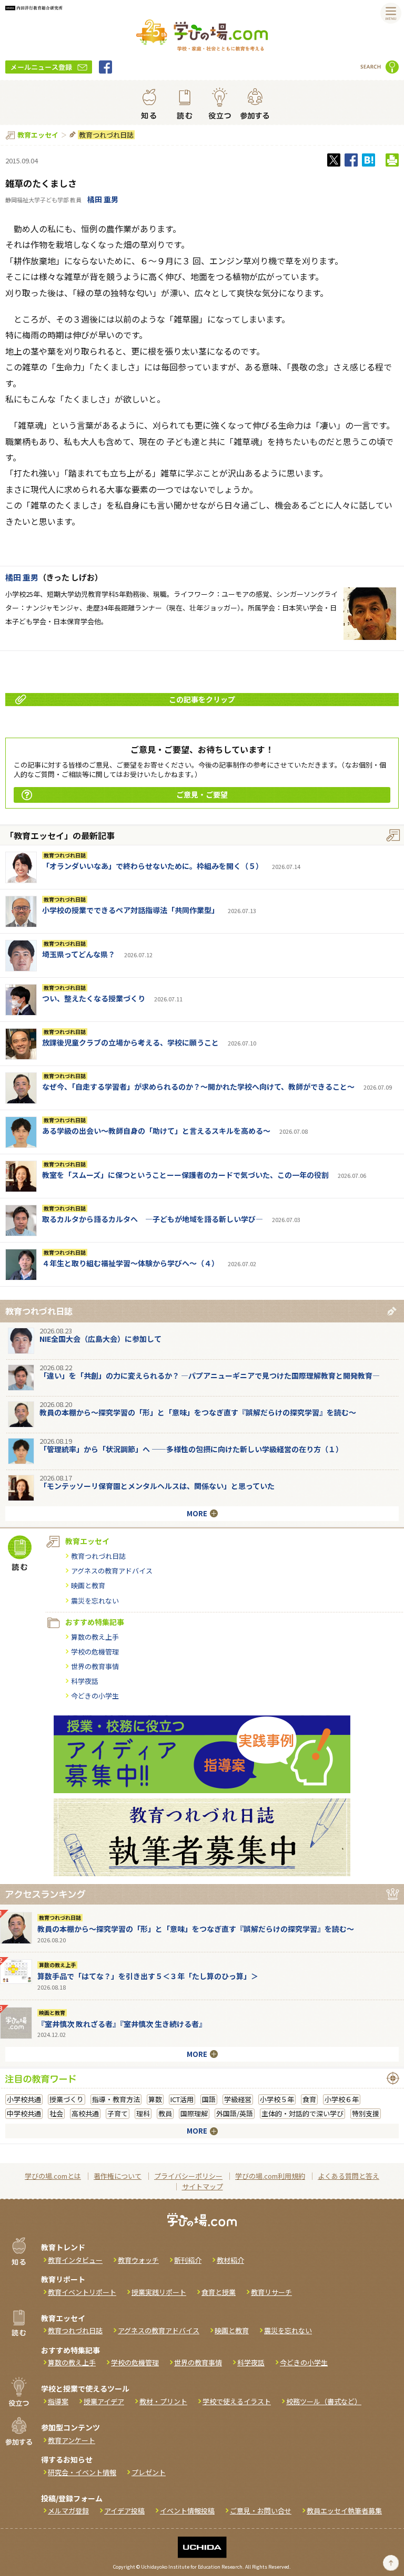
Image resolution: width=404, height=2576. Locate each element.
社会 (56, 2113)
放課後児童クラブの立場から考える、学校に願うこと (130, 1042)
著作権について (118, 2176)
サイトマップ (203, 2186)
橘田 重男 (103, 199)
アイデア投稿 (124, 2511)
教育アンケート (72, 2440)
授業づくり (67, 2099)
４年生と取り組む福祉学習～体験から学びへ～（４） (130, 1263)
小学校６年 (342, 2099)
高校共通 (85, 2113)
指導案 (58, 2401)
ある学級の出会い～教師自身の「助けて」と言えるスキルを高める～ (156, 1131)
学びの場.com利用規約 (270, 2176)
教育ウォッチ (138, 2260)
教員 (165, 2113)
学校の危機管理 (95, 1652)
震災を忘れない (95, 1601)
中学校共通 (24, 2113)
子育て (118, 2113)
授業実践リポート (159, 2292)
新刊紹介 (188, 2260)
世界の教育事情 (95, 1666)
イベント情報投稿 (187, 2511)
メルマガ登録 (68, 2511)
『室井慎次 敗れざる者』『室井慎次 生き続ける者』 (122, 2024)
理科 (143, 2113)
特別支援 (366, 2113)
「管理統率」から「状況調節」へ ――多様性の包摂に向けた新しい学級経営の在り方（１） (191, 1449)
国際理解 (194, 2113)
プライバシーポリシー (188, 2176)
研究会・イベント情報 (82, 2472)
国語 (209, 2099)
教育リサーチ (271, 2292)
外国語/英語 (235, 2113)
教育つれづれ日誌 (106, 135)
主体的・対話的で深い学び (302, 2113)
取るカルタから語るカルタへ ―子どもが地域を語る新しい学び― (153, 1219)
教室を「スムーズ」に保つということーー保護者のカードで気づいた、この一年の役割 (185, 1175)
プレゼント (149, 2472)
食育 (309, 2099)
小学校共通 (24, 2099)
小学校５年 (277, 2099)
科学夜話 (85, 1681)
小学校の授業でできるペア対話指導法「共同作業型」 (130, 910)
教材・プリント (163, 2401)
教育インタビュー (75, 2260)
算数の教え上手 (95, 1637)
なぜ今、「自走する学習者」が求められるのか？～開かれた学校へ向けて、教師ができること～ (198, 1087)
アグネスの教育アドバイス (112, 1571)
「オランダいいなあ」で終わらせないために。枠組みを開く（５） (153, 866)
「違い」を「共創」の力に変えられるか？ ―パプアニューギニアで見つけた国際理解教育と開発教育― (210, 1375)
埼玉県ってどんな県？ (79, 954)
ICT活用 (182, 2099)
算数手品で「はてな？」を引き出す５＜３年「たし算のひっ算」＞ (148, 1976)
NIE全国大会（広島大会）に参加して (100, 1339)
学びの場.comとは (53, 2176)
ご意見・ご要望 (202, 794)
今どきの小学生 (95, 1696)
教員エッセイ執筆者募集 (344, 2511)
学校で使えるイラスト (237, 2401)
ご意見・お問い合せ (261, 2511)
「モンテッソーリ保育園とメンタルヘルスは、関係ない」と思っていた (157, 1486)
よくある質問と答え (349, 2176)
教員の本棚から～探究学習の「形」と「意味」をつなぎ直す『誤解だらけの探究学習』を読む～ (198, 1412)
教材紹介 (230, 2260)
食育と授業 (219, 2292)
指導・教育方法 (116, 2099)
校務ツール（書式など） (324, 2401)
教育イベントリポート (82, 2292)
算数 (155, 2099)
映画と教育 (88, 1585)
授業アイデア (104, 2401)
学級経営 (238, 2099)
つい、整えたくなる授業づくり (94, 998)
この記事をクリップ (202, 699)
